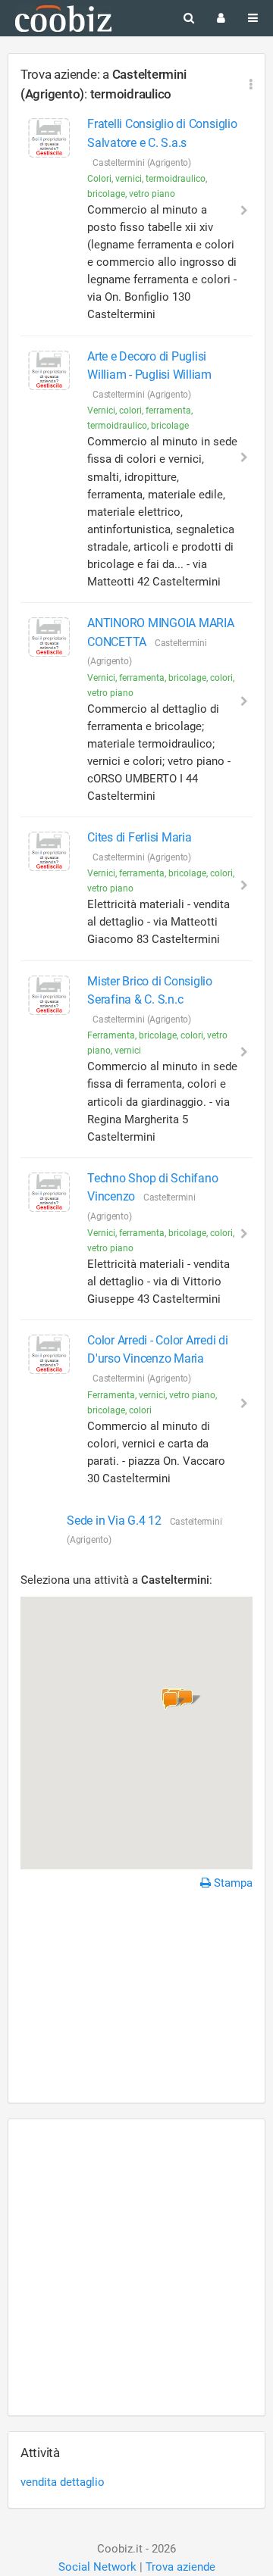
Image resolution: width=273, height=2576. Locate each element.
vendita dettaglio (63, 2482)
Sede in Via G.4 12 (115, 1521)
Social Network (97, 2567)
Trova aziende (180, 2567)
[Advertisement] (136, 1999)
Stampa (232, 1883)
